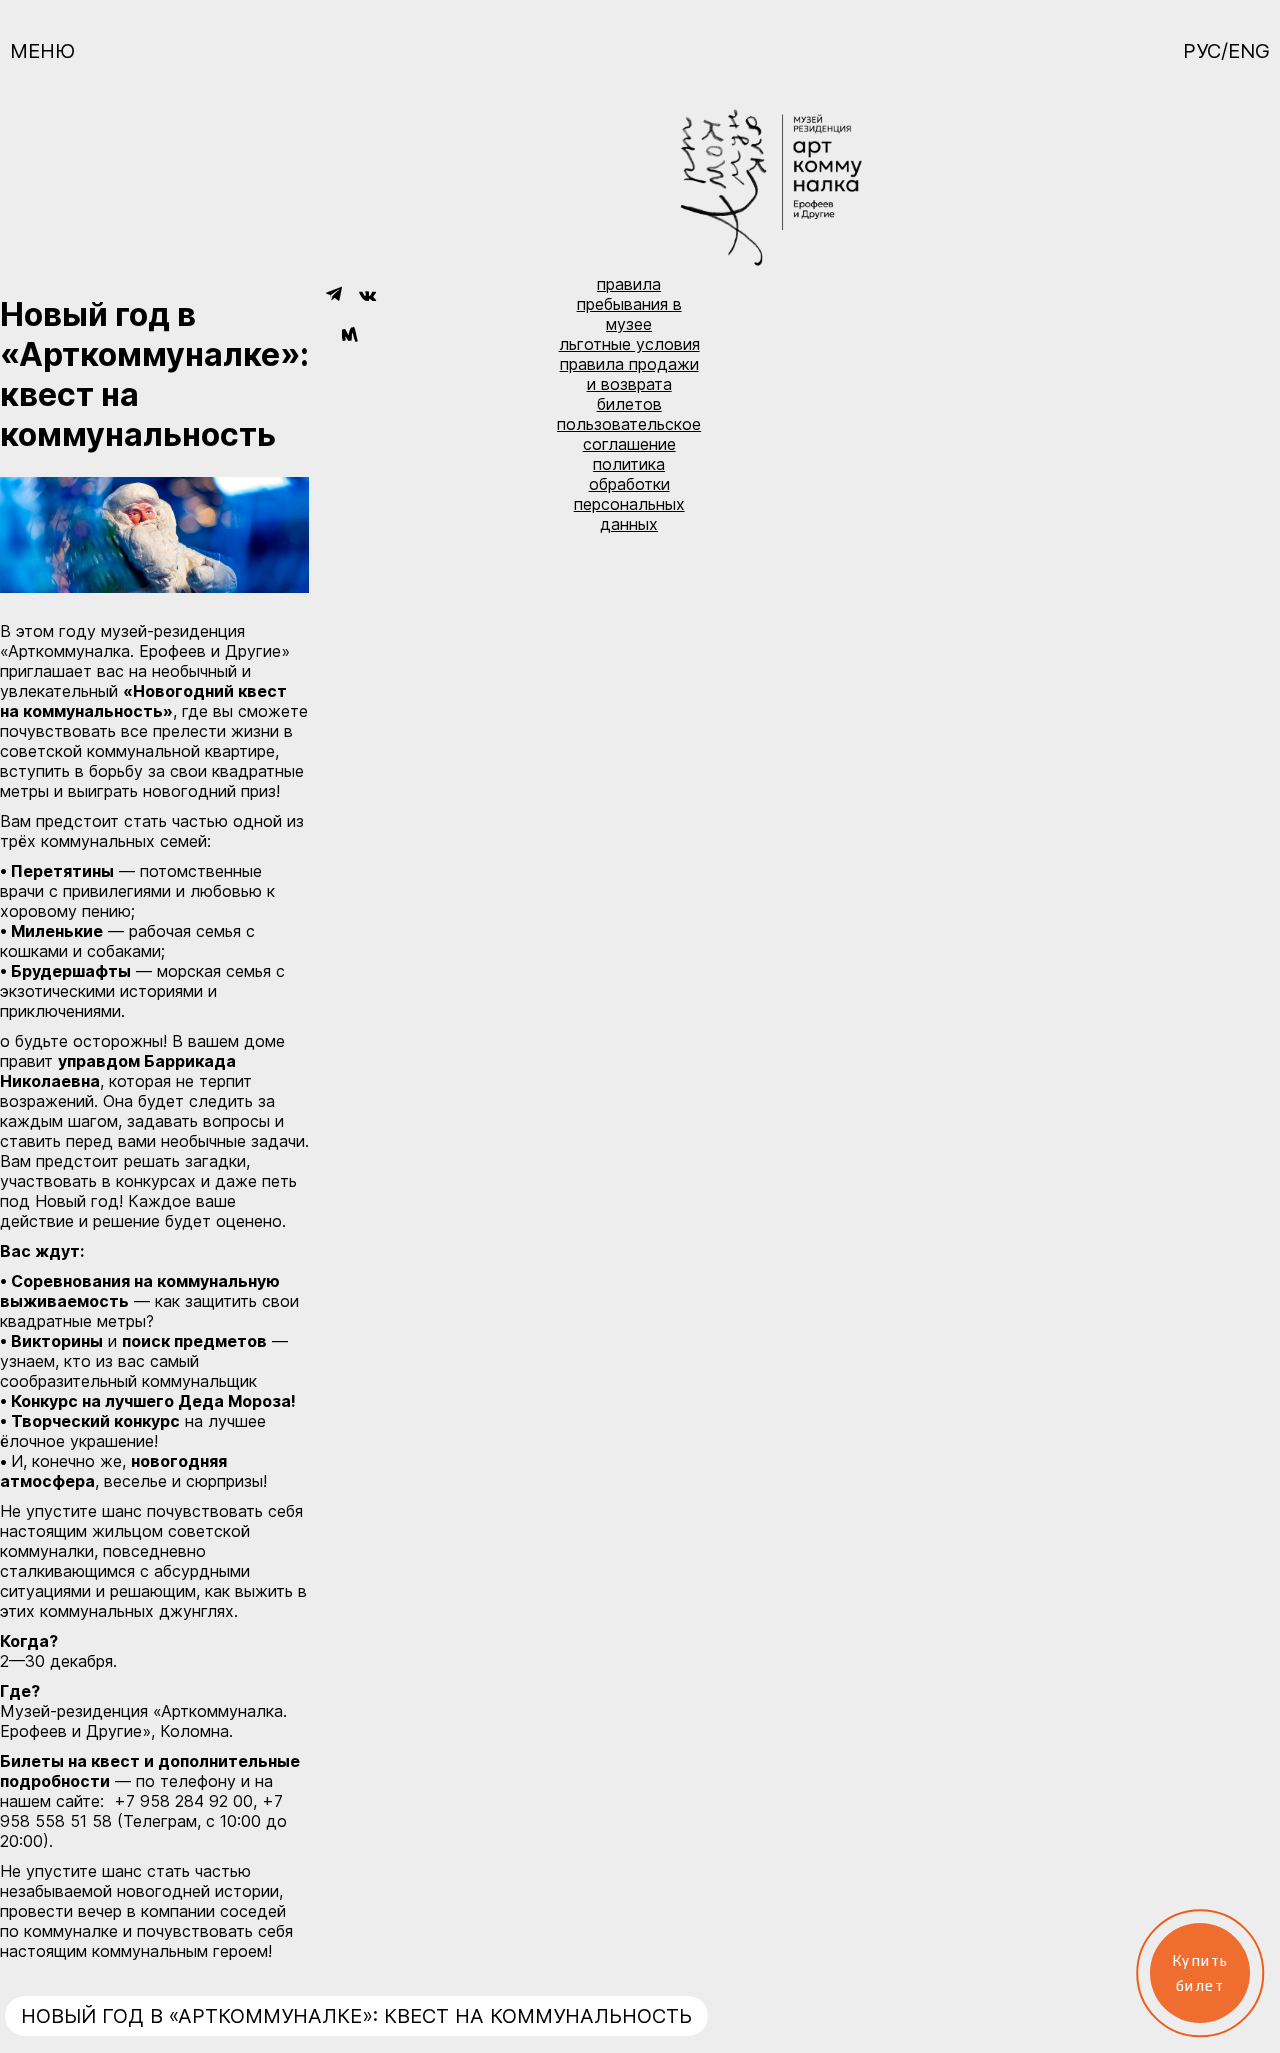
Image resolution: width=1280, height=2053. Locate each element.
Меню (42, 51)
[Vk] (367, 295)
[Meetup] (350, 335)
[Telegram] (333, 294)
